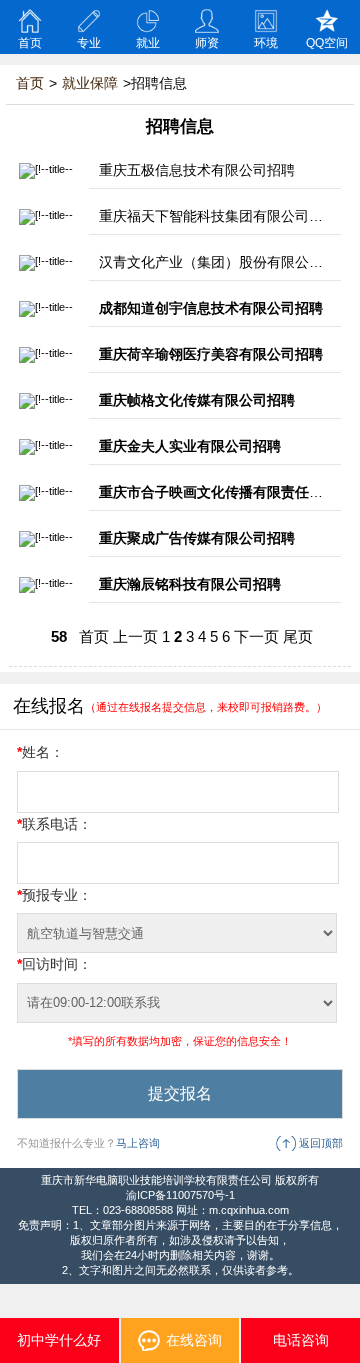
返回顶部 (321, 1143)
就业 (148, 43)
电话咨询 (301, 1340)
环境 (266, 43)
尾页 (298, 637)
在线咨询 (194, 1340)
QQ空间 (327, 43)
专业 (89, 43)
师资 (207, 43)
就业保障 (90, 83)
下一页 (256, 637)
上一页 (135, 637)
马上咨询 (138, 1143)
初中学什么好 (59, 1340)
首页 (30, 43)
